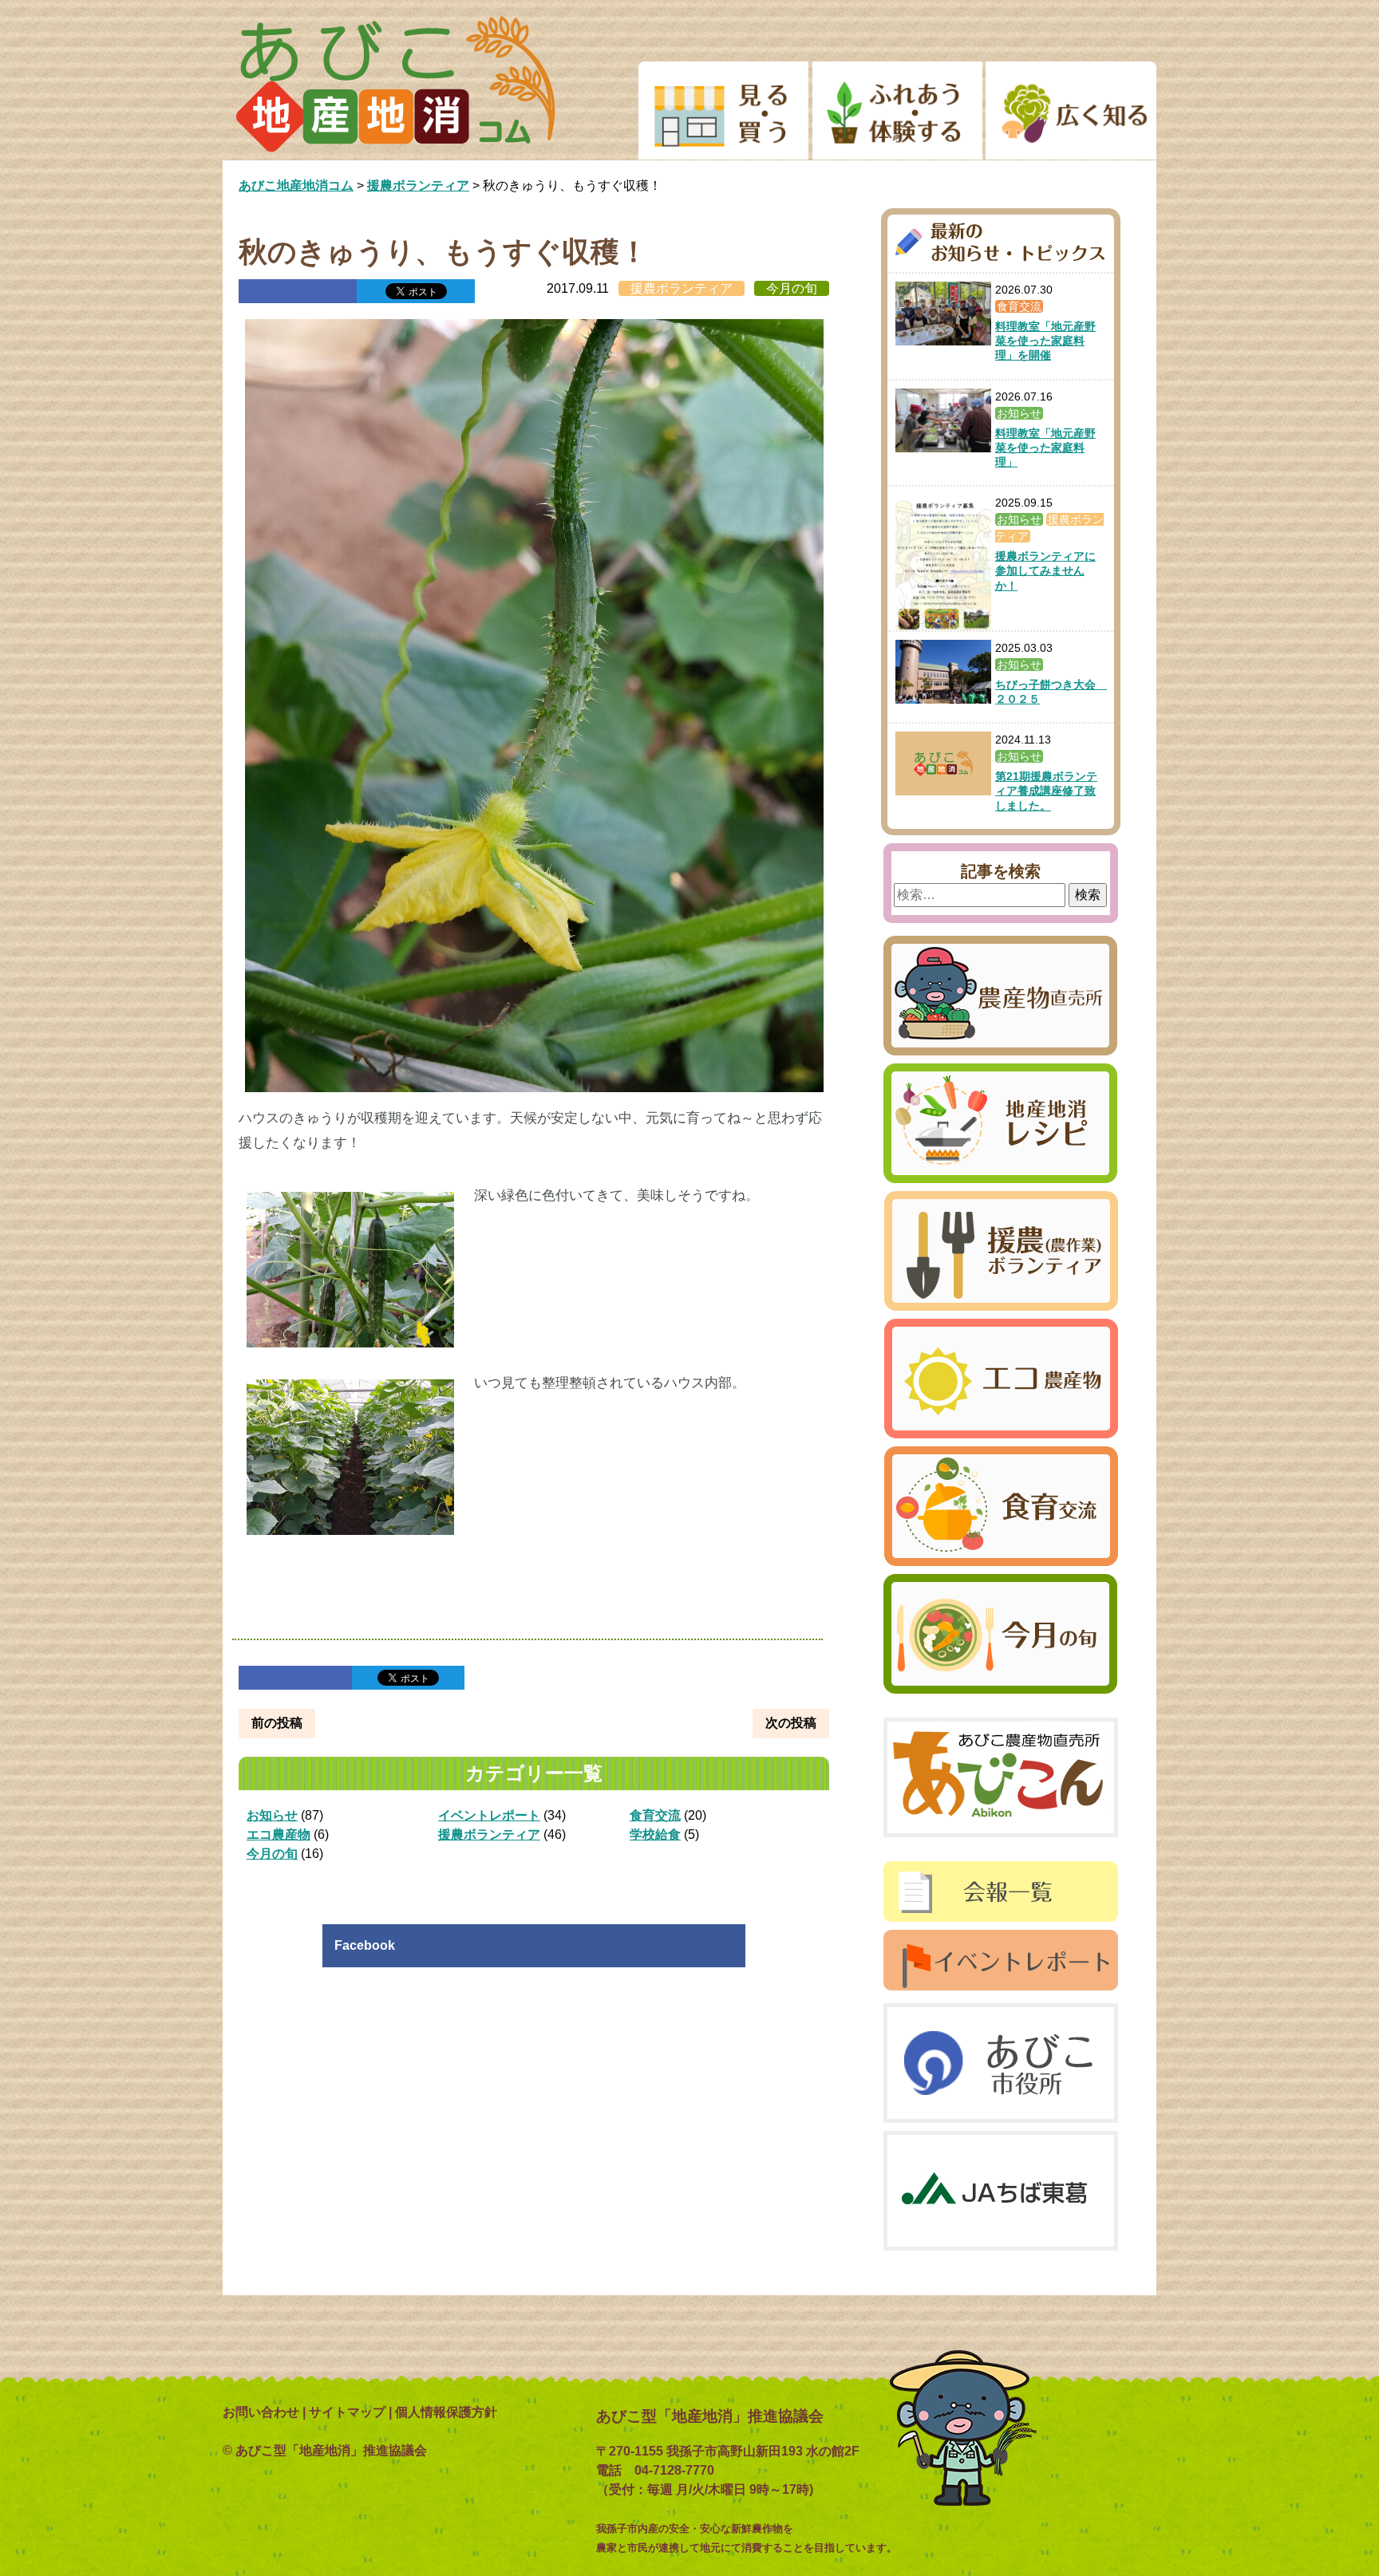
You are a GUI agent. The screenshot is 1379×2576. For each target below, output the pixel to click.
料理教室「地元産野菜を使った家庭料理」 (1045, 448)
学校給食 (655, 1834)
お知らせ (272, 1815)
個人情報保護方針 (446, 2412)
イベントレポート (489, 1815)
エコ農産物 (279, 1834)
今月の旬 (792, 288)
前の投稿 (277, 1723)
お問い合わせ (261, 2412)
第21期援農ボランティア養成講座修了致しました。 (1046, 791)
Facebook (365, 1945)
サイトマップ (347, 2412)
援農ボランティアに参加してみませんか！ (1045, 570)
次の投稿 (791, 1723)
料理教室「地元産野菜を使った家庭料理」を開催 (1045, 341)
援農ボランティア (682, 288)
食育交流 (655, 1815)
